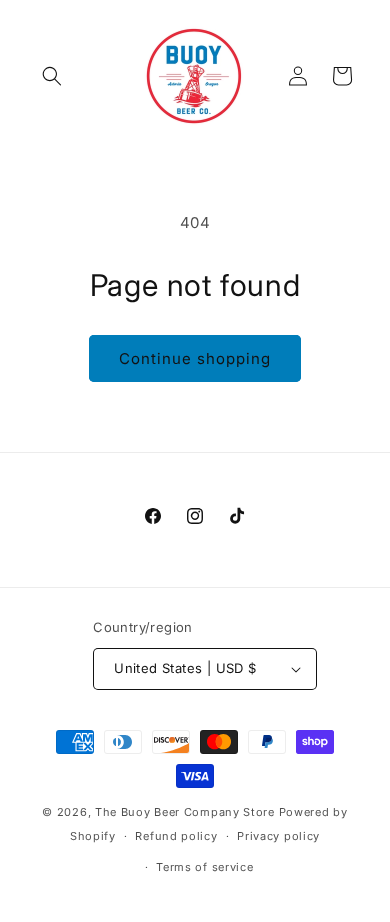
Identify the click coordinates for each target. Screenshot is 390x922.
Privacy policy (278, 836)
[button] (52, 76)
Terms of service (204, 867)
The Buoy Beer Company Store (185, 812)
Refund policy (176, 836)
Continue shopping (195, 358)
